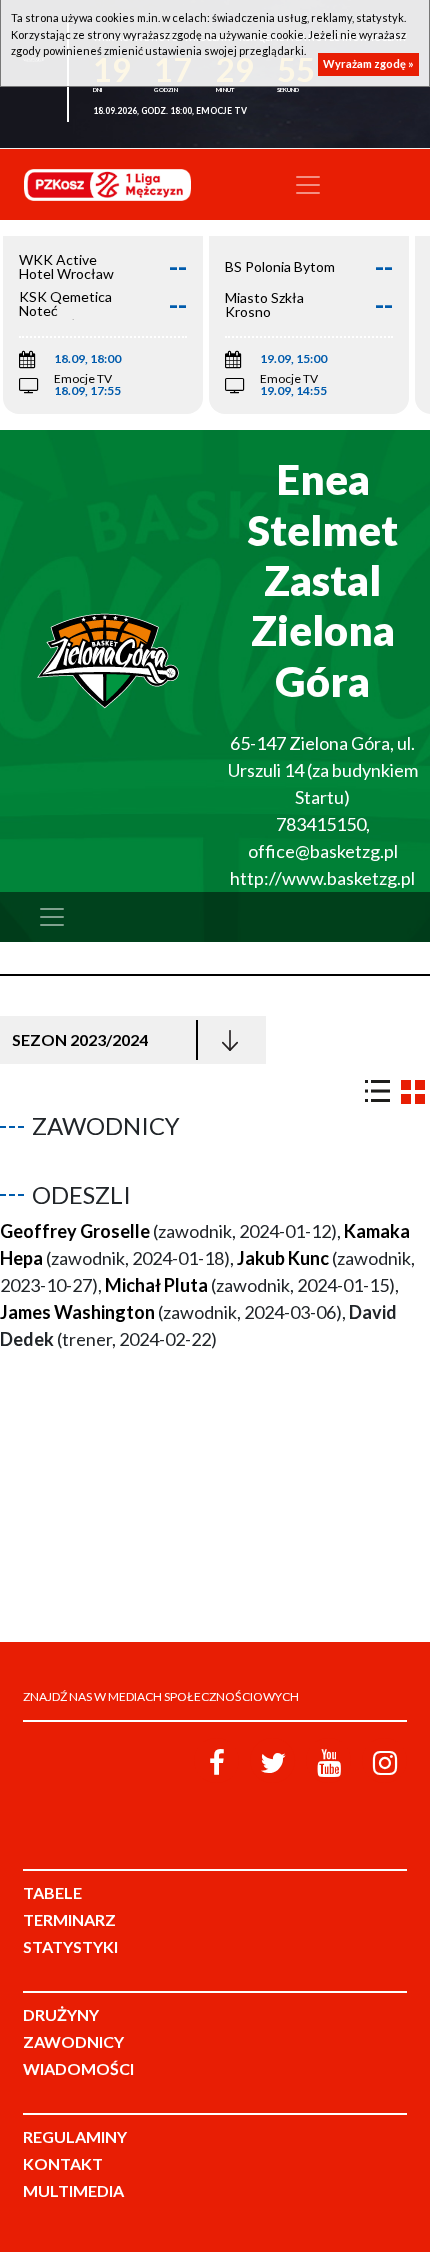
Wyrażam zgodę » (368, 63)
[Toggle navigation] (308, 185)
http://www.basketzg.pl (322, 878)
